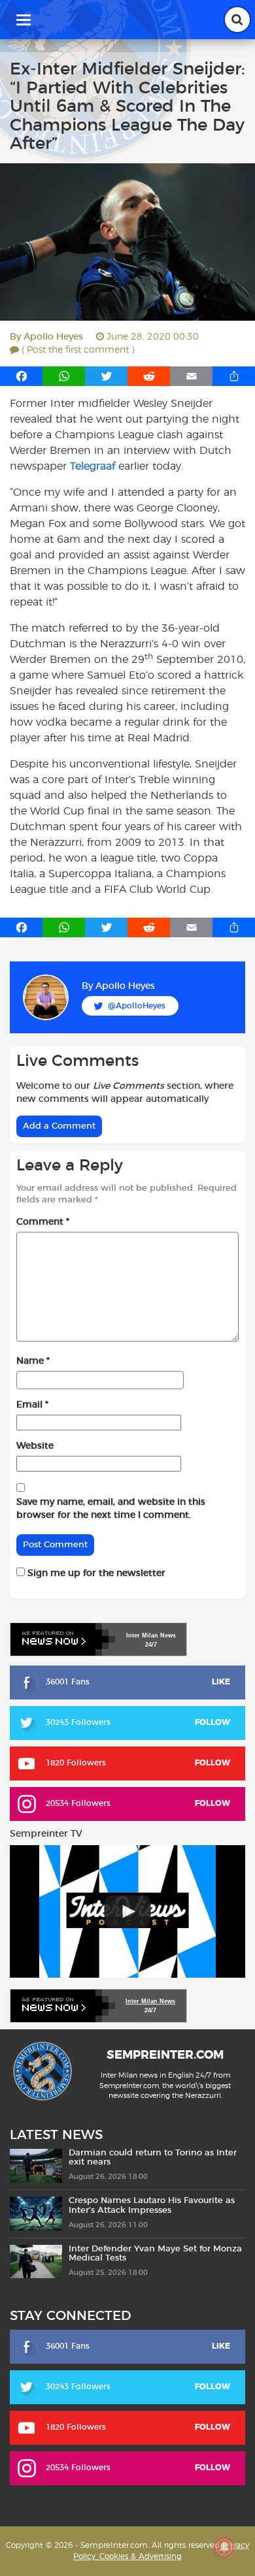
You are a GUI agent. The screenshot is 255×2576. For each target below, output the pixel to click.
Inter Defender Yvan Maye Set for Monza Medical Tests (155, 2254)
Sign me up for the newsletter (95, 1573)
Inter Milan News (150, 2001)
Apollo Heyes (53, 337)
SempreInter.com (165, 2055)
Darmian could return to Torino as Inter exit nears (153, 2158)
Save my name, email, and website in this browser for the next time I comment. (111, 1509)
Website (35, 1446)
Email (32, 1405)
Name (33, 1361)
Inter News (151, 1635)
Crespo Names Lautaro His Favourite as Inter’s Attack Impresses (152, 2205)
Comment (43, 1222)
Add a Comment (59, 1126)
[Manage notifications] (224, 2547)
